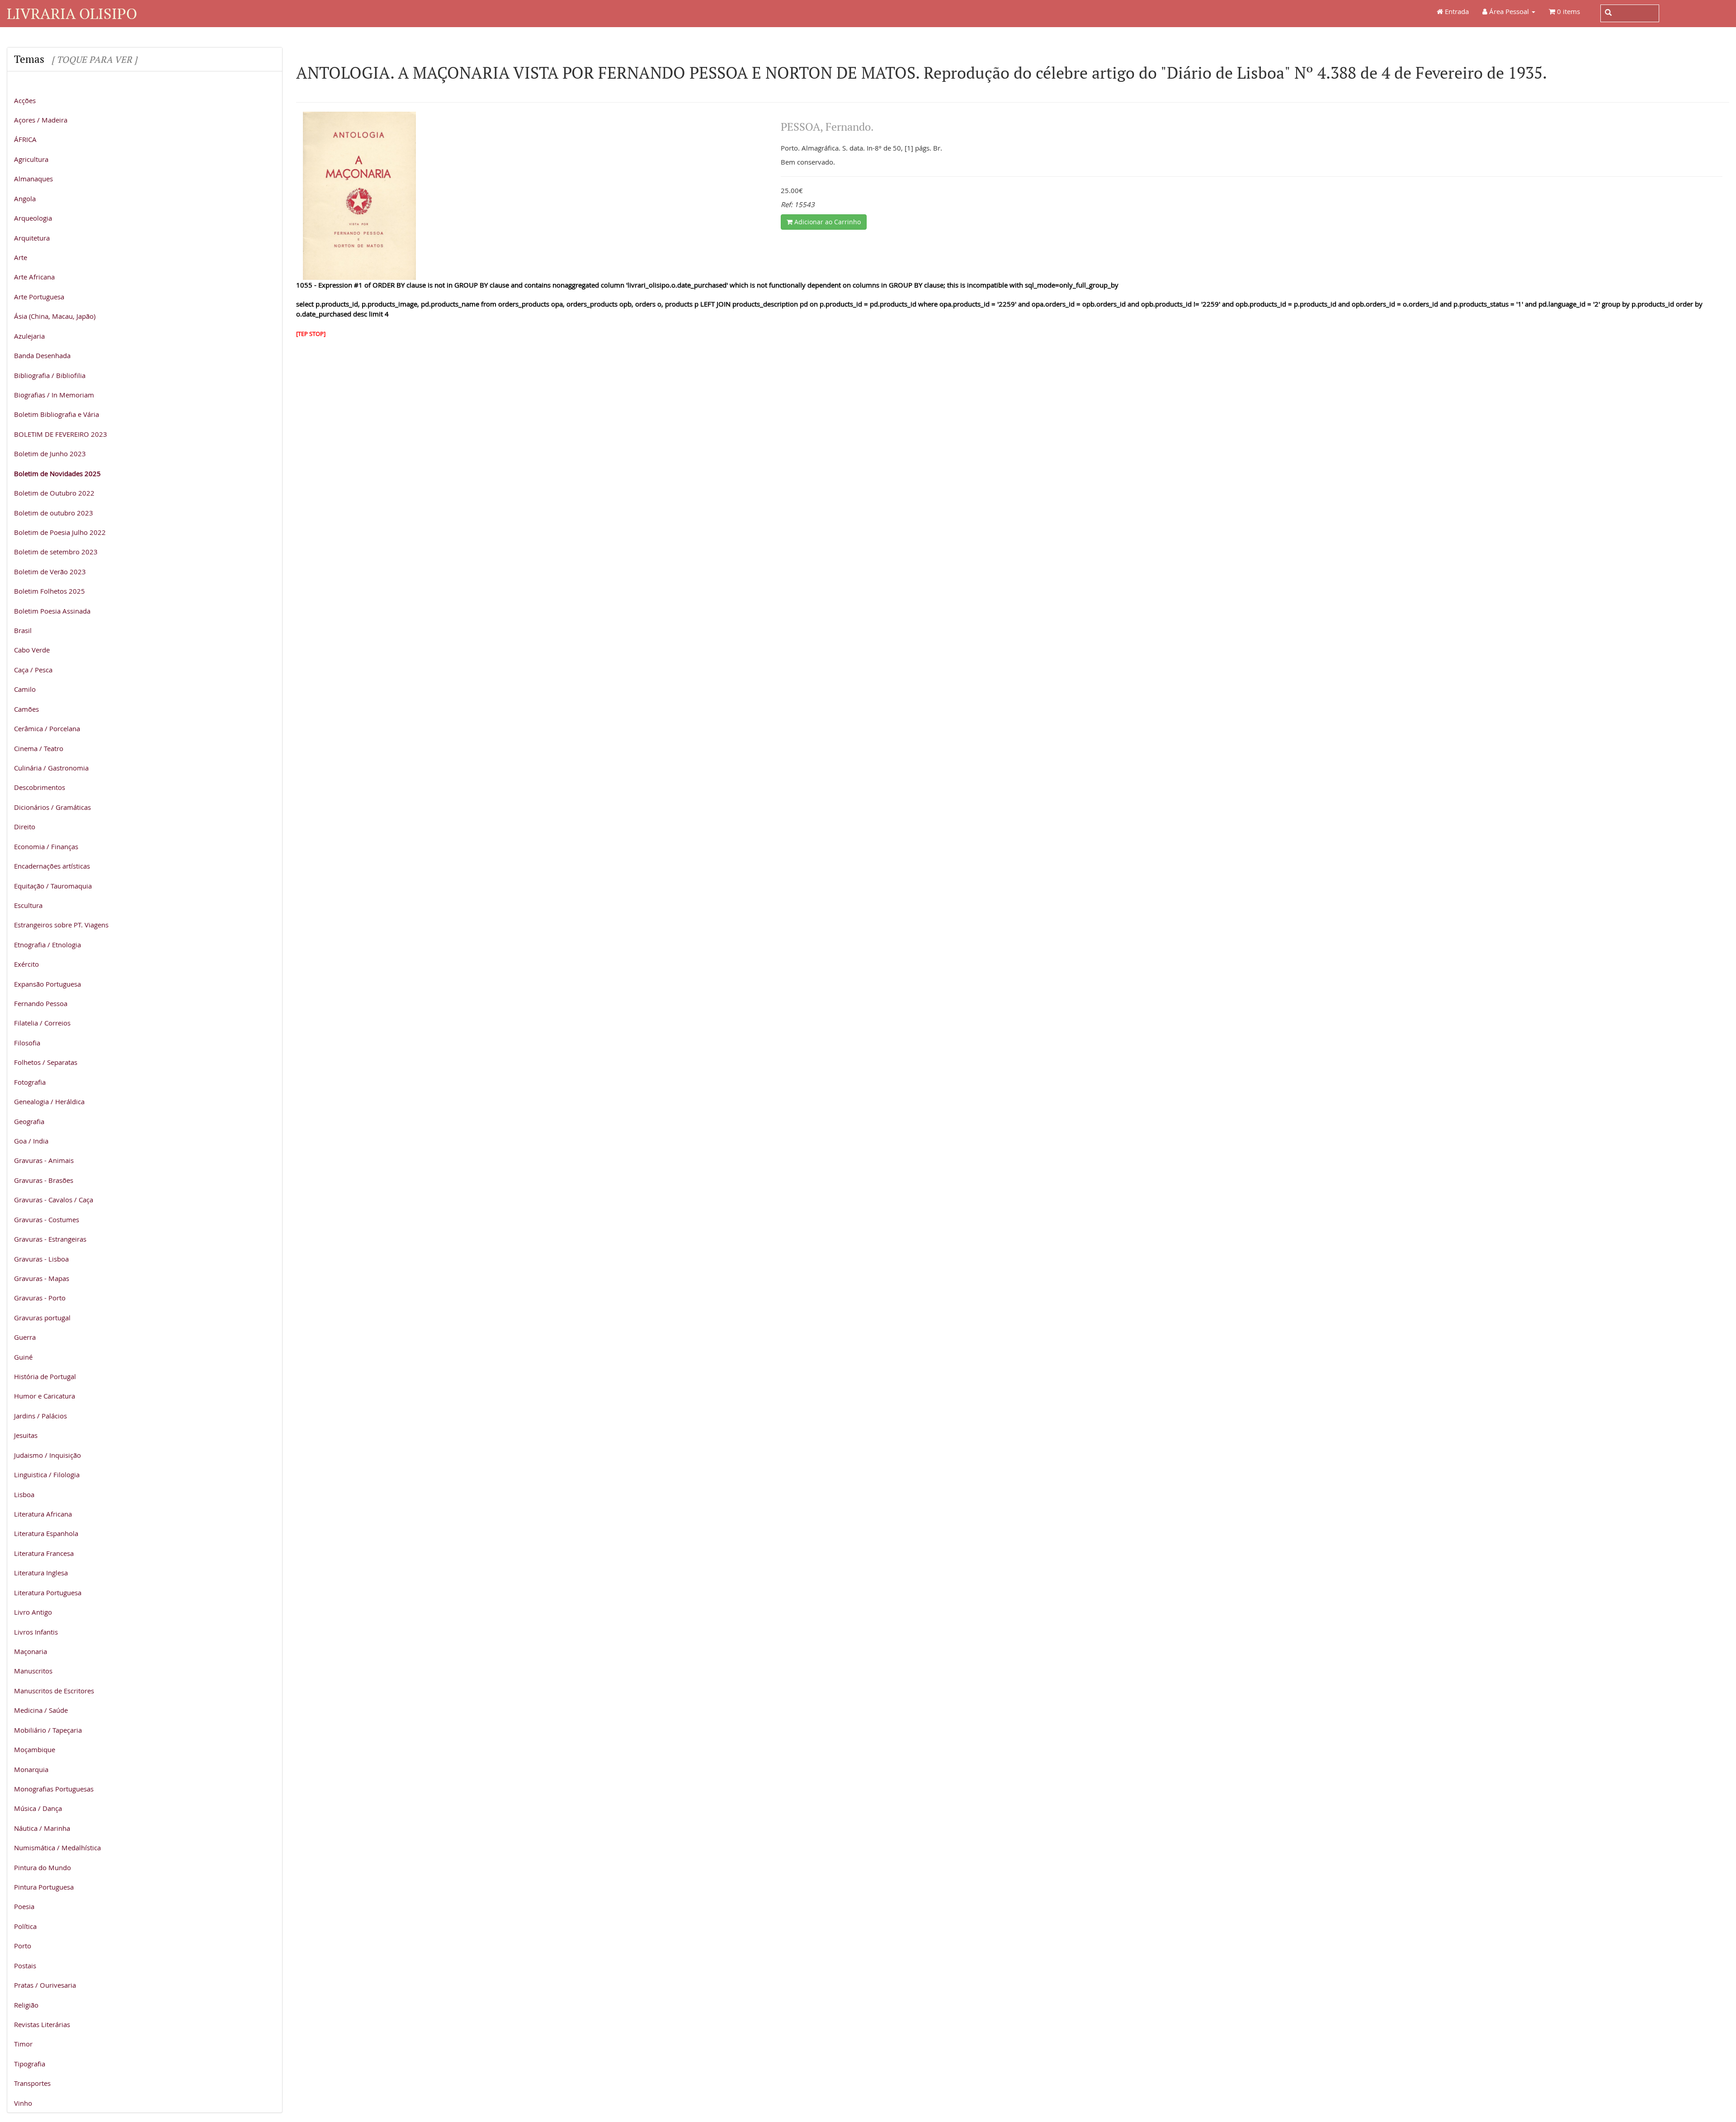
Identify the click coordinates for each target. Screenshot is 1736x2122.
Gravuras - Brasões (44, 1180)
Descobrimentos (40, 787)
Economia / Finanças (46, 846)
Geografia (29, 1121)
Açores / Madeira (41, 120)
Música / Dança (38, 1808)
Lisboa (24, 1494)
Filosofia (27, 1043)
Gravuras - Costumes (47, 1219)
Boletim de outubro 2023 (54, 513)
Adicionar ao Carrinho (827, 222)
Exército (26, 964)
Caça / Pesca (33, 670)
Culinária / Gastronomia (51, 768)
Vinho (23, 2103)
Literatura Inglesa (41, 1573)
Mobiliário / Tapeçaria (48, 1730)
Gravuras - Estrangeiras (50, 1239)
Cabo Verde (32, 650)
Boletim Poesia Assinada (52, 611)
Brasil (23, 630)
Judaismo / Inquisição (47, 1455)
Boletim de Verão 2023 (50, 572)
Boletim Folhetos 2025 (50, 591)
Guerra (25, 1337)
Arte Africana (34, 277)
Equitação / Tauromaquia (53, 886)
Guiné (23, 1357)
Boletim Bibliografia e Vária (57, 414)
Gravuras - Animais (44, 1160)
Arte (21, 257)
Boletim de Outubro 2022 (54, 493)
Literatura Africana (43, 1514)
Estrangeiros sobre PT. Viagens (61, 925)
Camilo (25, 689)
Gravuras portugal (42, 1318)
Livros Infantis (36, 1632)
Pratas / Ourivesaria (45, 1985)
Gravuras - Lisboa (41, 1259)
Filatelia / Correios (42, 1023)
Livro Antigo (33, 1612)
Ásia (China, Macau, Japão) (55, 316)
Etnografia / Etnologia (47, 945)
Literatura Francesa (44, 1553)
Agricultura (31, 159)
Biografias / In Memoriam (54, 395)
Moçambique (35, 1749)
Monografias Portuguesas (54, 1789)
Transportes (32, 2083)
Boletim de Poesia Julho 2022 (60, 532)
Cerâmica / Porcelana (47, 728)
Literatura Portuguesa (48, 1593)
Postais (25, 1966)
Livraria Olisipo (72, 13)
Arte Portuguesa (39, 297)
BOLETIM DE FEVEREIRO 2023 (61, 434)
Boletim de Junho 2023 (50, 454)
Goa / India (31, 1141)
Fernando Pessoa (41, 1003)
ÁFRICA (25, 139)
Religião (26, 2005)
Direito (25, 827)
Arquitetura (32, 238)
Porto (23, 1946)
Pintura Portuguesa (44, 1887)
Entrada (1456, 11)
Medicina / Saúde (41, 1710)
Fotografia (30, 1082)
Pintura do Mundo (42, 1867)
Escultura (28, 905)
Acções (25, 100)
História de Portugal (45, 1376)
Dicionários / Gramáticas (52, 807)
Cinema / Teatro (39, 748)
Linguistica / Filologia (47, 1475)
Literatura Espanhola (46, 1533)
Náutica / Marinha (42, 1828)
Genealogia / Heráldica (49, 1101)
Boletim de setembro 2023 (56, 552)
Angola (25, 198)
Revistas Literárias (42, 2024)
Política (25, 1926)
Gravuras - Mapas (42, 1278)
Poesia (24, 1906)
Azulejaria (29, 336)
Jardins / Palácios (40, 1416)
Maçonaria (31, 1651)
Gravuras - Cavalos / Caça (54, 1200)
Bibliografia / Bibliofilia (50, 375)
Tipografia (30, 2064)
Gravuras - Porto (40, 1298)
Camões (26, 709)
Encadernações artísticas (52, 866)
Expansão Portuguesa (47, 984)
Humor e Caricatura (45, 1396)
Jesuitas (26, 1435)
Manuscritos (33, 1671)
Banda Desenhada (42, 355)
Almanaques (33, 179)
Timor (23, 2044)
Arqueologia (33, 218)
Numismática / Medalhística (57, 1848)
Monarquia (31, 1769)
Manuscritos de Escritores (54, 1691)
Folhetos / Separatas (46, 1062)
